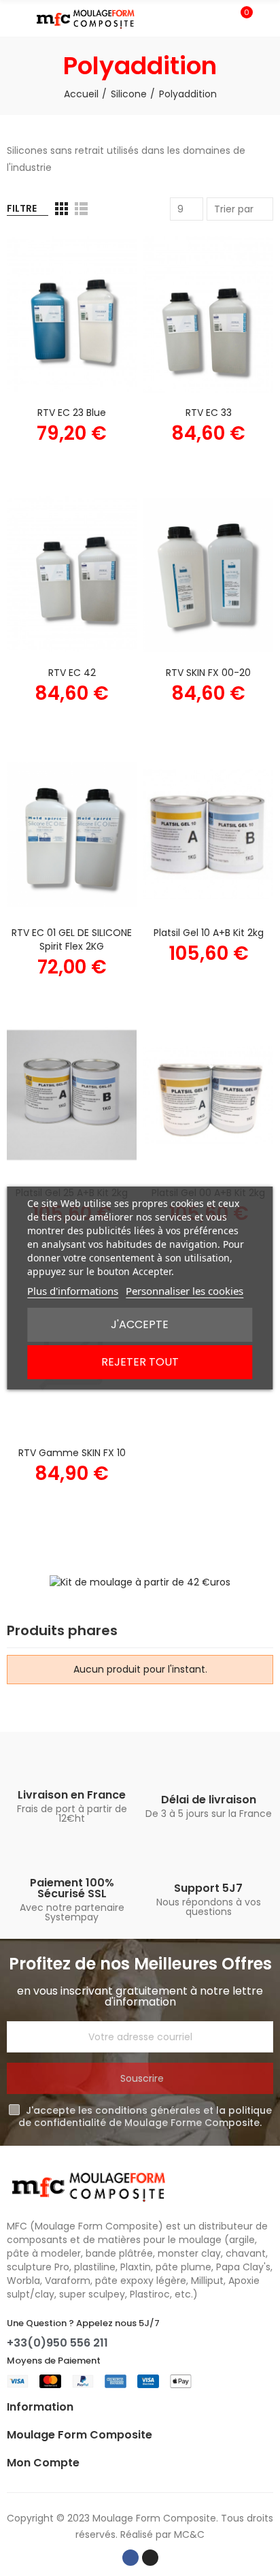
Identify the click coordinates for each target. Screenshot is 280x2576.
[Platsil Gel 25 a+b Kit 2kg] (72, 1095)
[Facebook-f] (130, 2558)
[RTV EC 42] (72, 575)
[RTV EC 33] (208, 315)
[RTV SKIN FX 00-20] (208, 575)
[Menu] (13, 18)
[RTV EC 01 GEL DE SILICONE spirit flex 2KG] (72, 835)
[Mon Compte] (266, 18)
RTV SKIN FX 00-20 (208, 673)
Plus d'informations (73, 1291)
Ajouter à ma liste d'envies (103, 285)
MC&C (189, 2534)
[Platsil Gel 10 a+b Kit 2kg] (208, 835)
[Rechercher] (217, 18)
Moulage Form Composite (154, 2518)
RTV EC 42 (72, 673)
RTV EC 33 (209, 413)
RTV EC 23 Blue (72, 413)
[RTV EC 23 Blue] (72, 315)
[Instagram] (150, 2558)
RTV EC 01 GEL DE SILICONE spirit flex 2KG (72, 939)
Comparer (103, 258)
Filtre (22, 208)
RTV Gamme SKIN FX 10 (72, 1453)
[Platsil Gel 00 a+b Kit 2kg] (208, 1095)
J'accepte (140, 1324)
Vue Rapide (103, 312)
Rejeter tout (140, 1362)
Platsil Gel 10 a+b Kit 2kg (209, 933)
